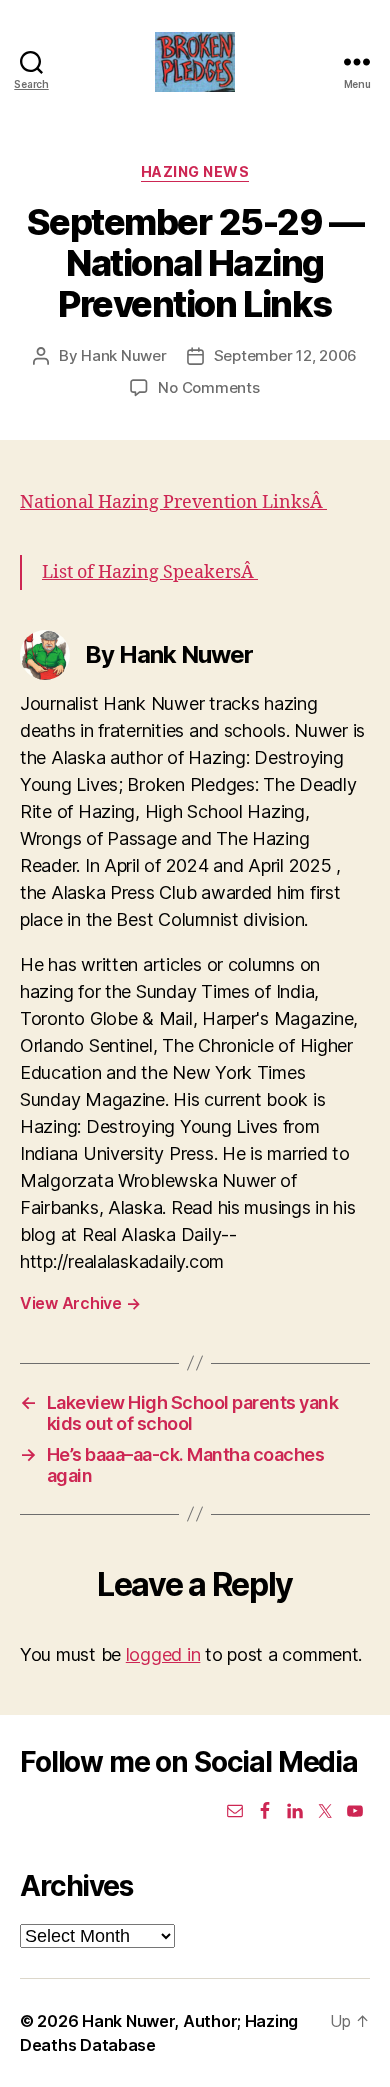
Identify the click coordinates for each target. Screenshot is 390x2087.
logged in (163, 1654)
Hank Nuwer (123, 355)
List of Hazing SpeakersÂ (150, 572)
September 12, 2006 (285, 355)
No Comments (208, 387)
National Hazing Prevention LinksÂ (173, 502)
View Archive (80, 1303)
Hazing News (195, 171)
